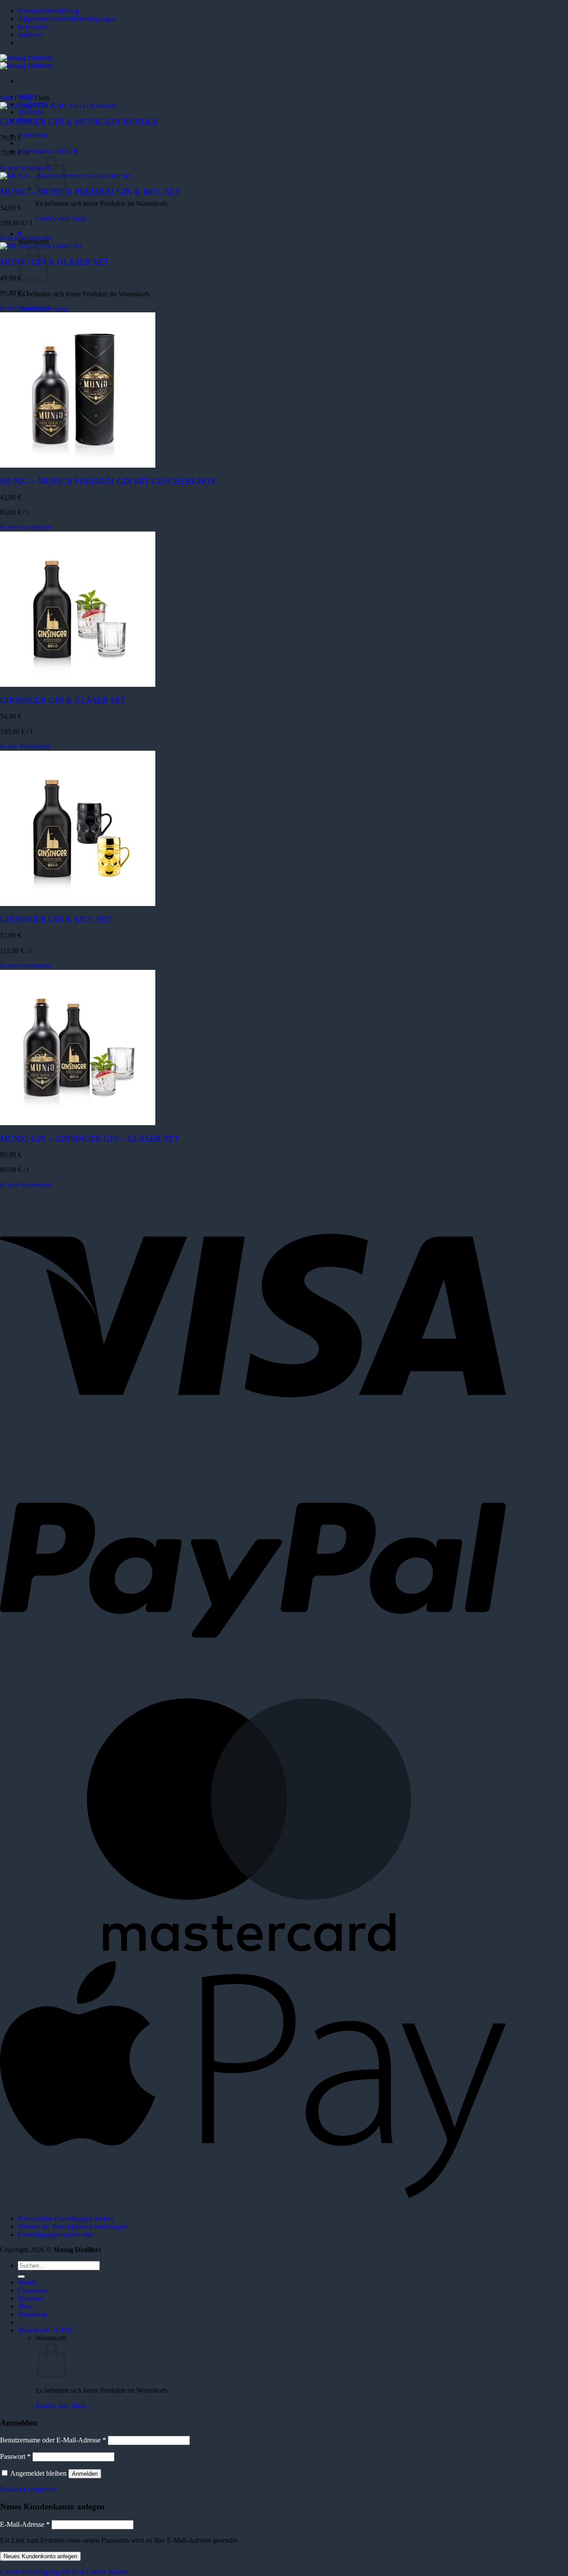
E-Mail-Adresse (25, 2524)
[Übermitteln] (21, 2277)
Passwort (15, 2456)
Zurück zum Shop (61, 219)
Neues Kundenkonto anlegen (40, 2556)
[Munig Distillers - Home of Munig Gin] (26, 62)
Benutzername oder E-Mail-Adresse (53, 2440)
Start (6, 98)
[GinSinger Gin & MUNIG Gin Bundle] (58, 106)
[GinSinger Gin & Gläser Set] (78, 684)
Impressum (33, 27)
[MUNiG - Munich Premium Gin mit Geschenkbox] (78, 465)
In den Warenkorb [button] (25, 168)
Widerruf (30, 35)
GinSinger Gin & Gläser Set (63, 700)
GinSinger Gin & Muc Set (56, 920)
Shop (26, 98)
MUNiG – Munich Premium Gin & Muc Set (90, 192)
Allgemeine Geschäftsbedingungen (67, 19)
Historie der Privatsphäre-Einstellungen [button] (73, 2227)
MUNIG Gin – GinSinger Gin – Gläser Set (89, 1139)
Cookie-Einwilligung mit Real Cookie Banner (64, 2572)
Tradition (30, 112)
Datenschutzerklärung (48, 11)
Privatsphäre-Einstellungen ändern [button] (66, 2219)
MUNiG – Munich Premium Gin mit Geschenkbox (108, 481)
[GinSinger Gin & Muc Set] (78, 904)
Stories (27, 2282)
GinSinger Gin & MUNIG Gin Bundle (79, 122)
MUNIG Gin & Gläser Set (54, 262)
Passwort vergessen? (29, 2489)
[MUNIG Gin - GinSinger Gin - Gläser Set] (78, 1123)
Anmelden (85, 2474)
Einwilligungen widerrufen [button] (55, 2235)
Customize (33, 2290)
